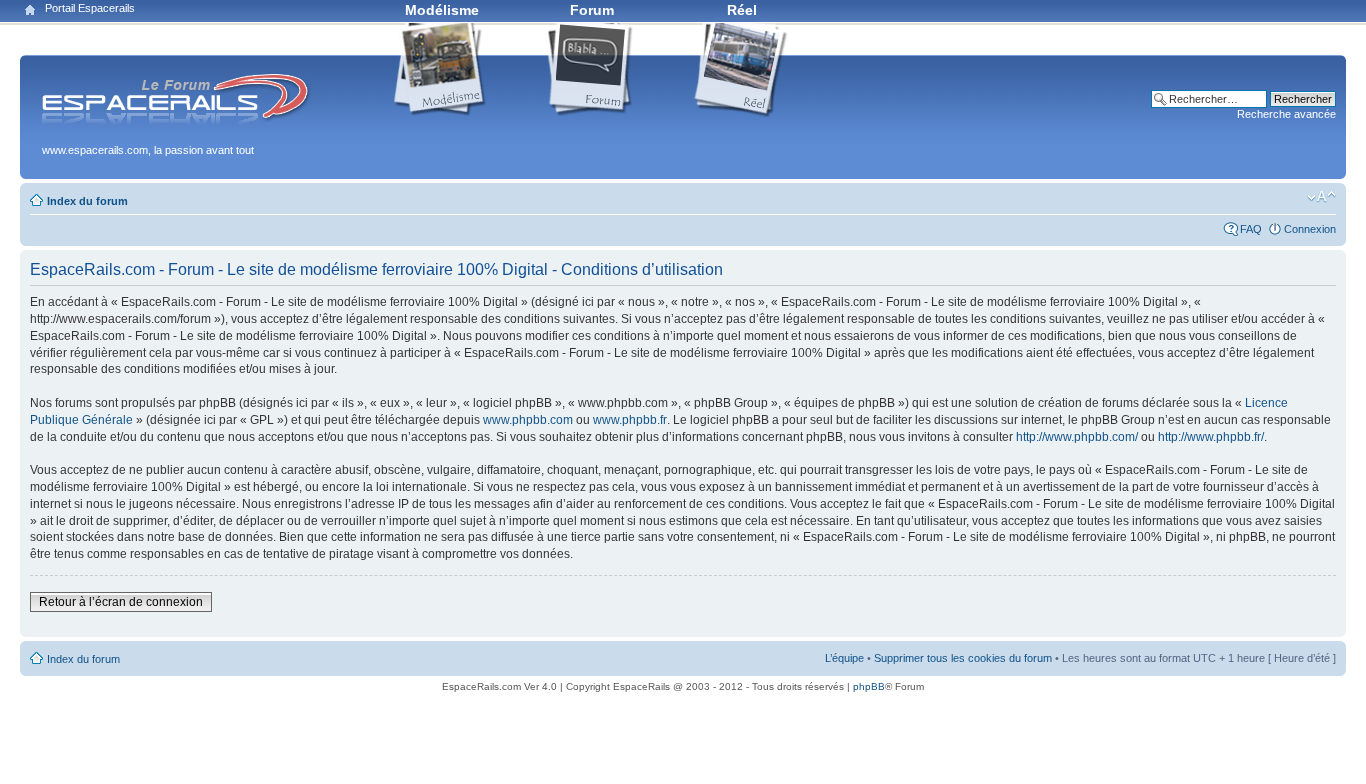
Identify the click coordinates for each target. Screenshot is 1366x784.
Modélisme (442, 10)
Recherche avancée (1286, 114)
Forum (592, 10)
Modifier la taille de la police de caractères (1321, 197)
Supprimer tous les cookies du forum (963, 658)
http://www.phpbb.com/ (1077, 437)
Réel (742, 10)
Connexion (1310, 229)
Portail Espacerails (90, 8)
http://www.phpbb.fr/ (1211, 437)
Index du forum (87, 201)
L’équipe (844, 658)
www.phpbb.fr (630, 420)
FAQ (1251, 229)
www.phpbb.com (528, 420)
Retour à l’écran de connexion (121, 602)
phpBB (869, 686)
